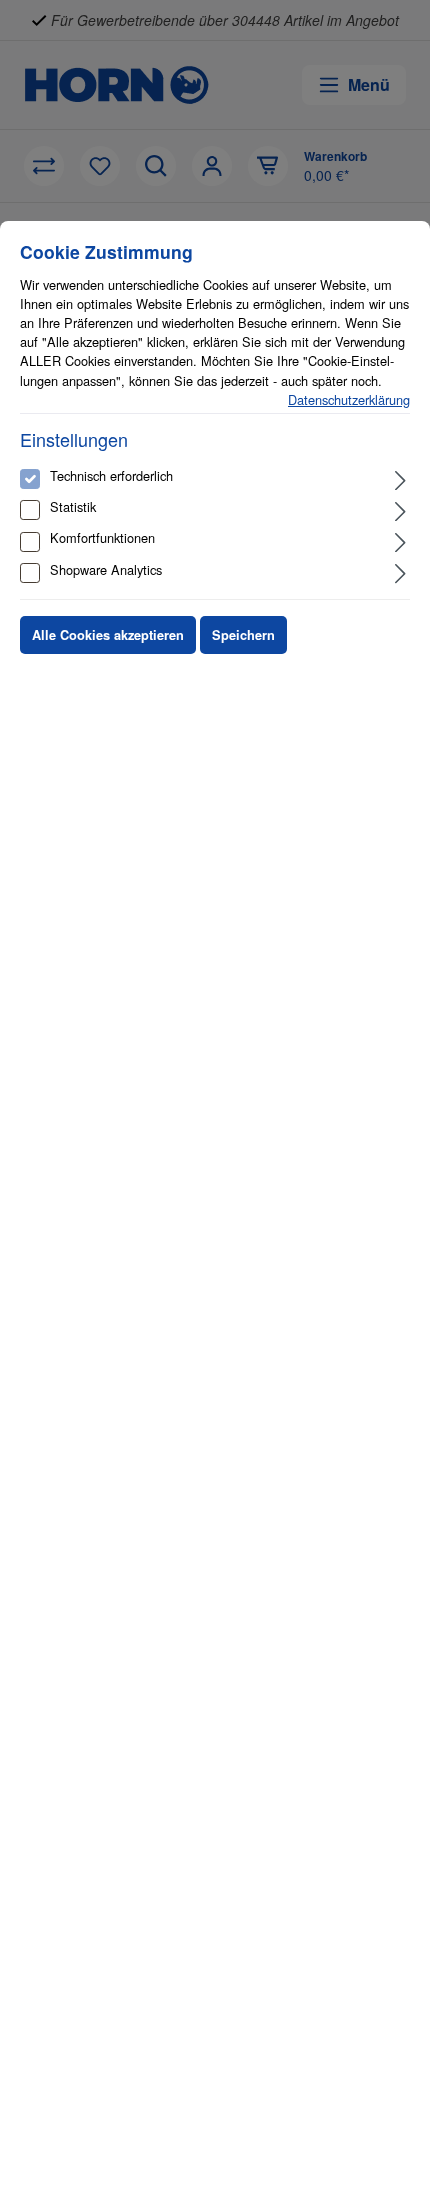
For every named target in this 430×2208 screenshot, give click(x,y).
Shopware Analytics (106, 569)
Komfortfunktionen (102, 537)
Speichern (243, 635)
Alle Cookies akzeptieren (108, 635)
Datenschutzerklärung (349, 399)
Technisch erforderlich (111, 475)
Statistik (73, 506)
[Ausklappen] (400, 479)
